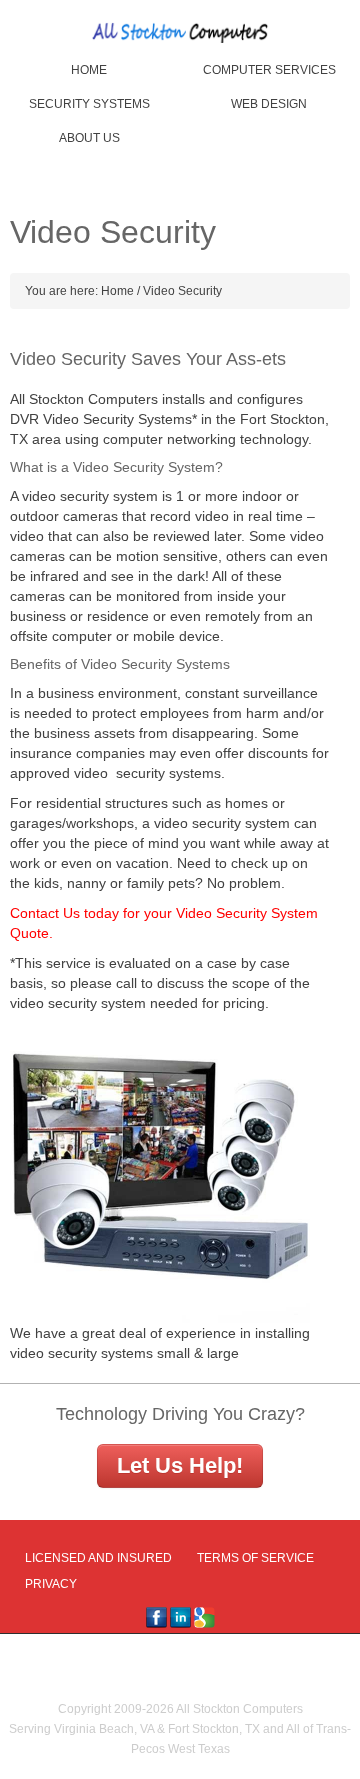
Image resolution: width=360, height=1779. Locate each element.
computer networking (169, 439)
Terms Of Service (255, 1558)
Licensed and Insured (98, 1558)
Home (89, 70)
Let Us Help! (180, 1465)
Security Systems (89, 104)
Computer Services (269, 70)
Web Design (269, 104)
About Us (89, 138)
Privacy (51, 1584)
